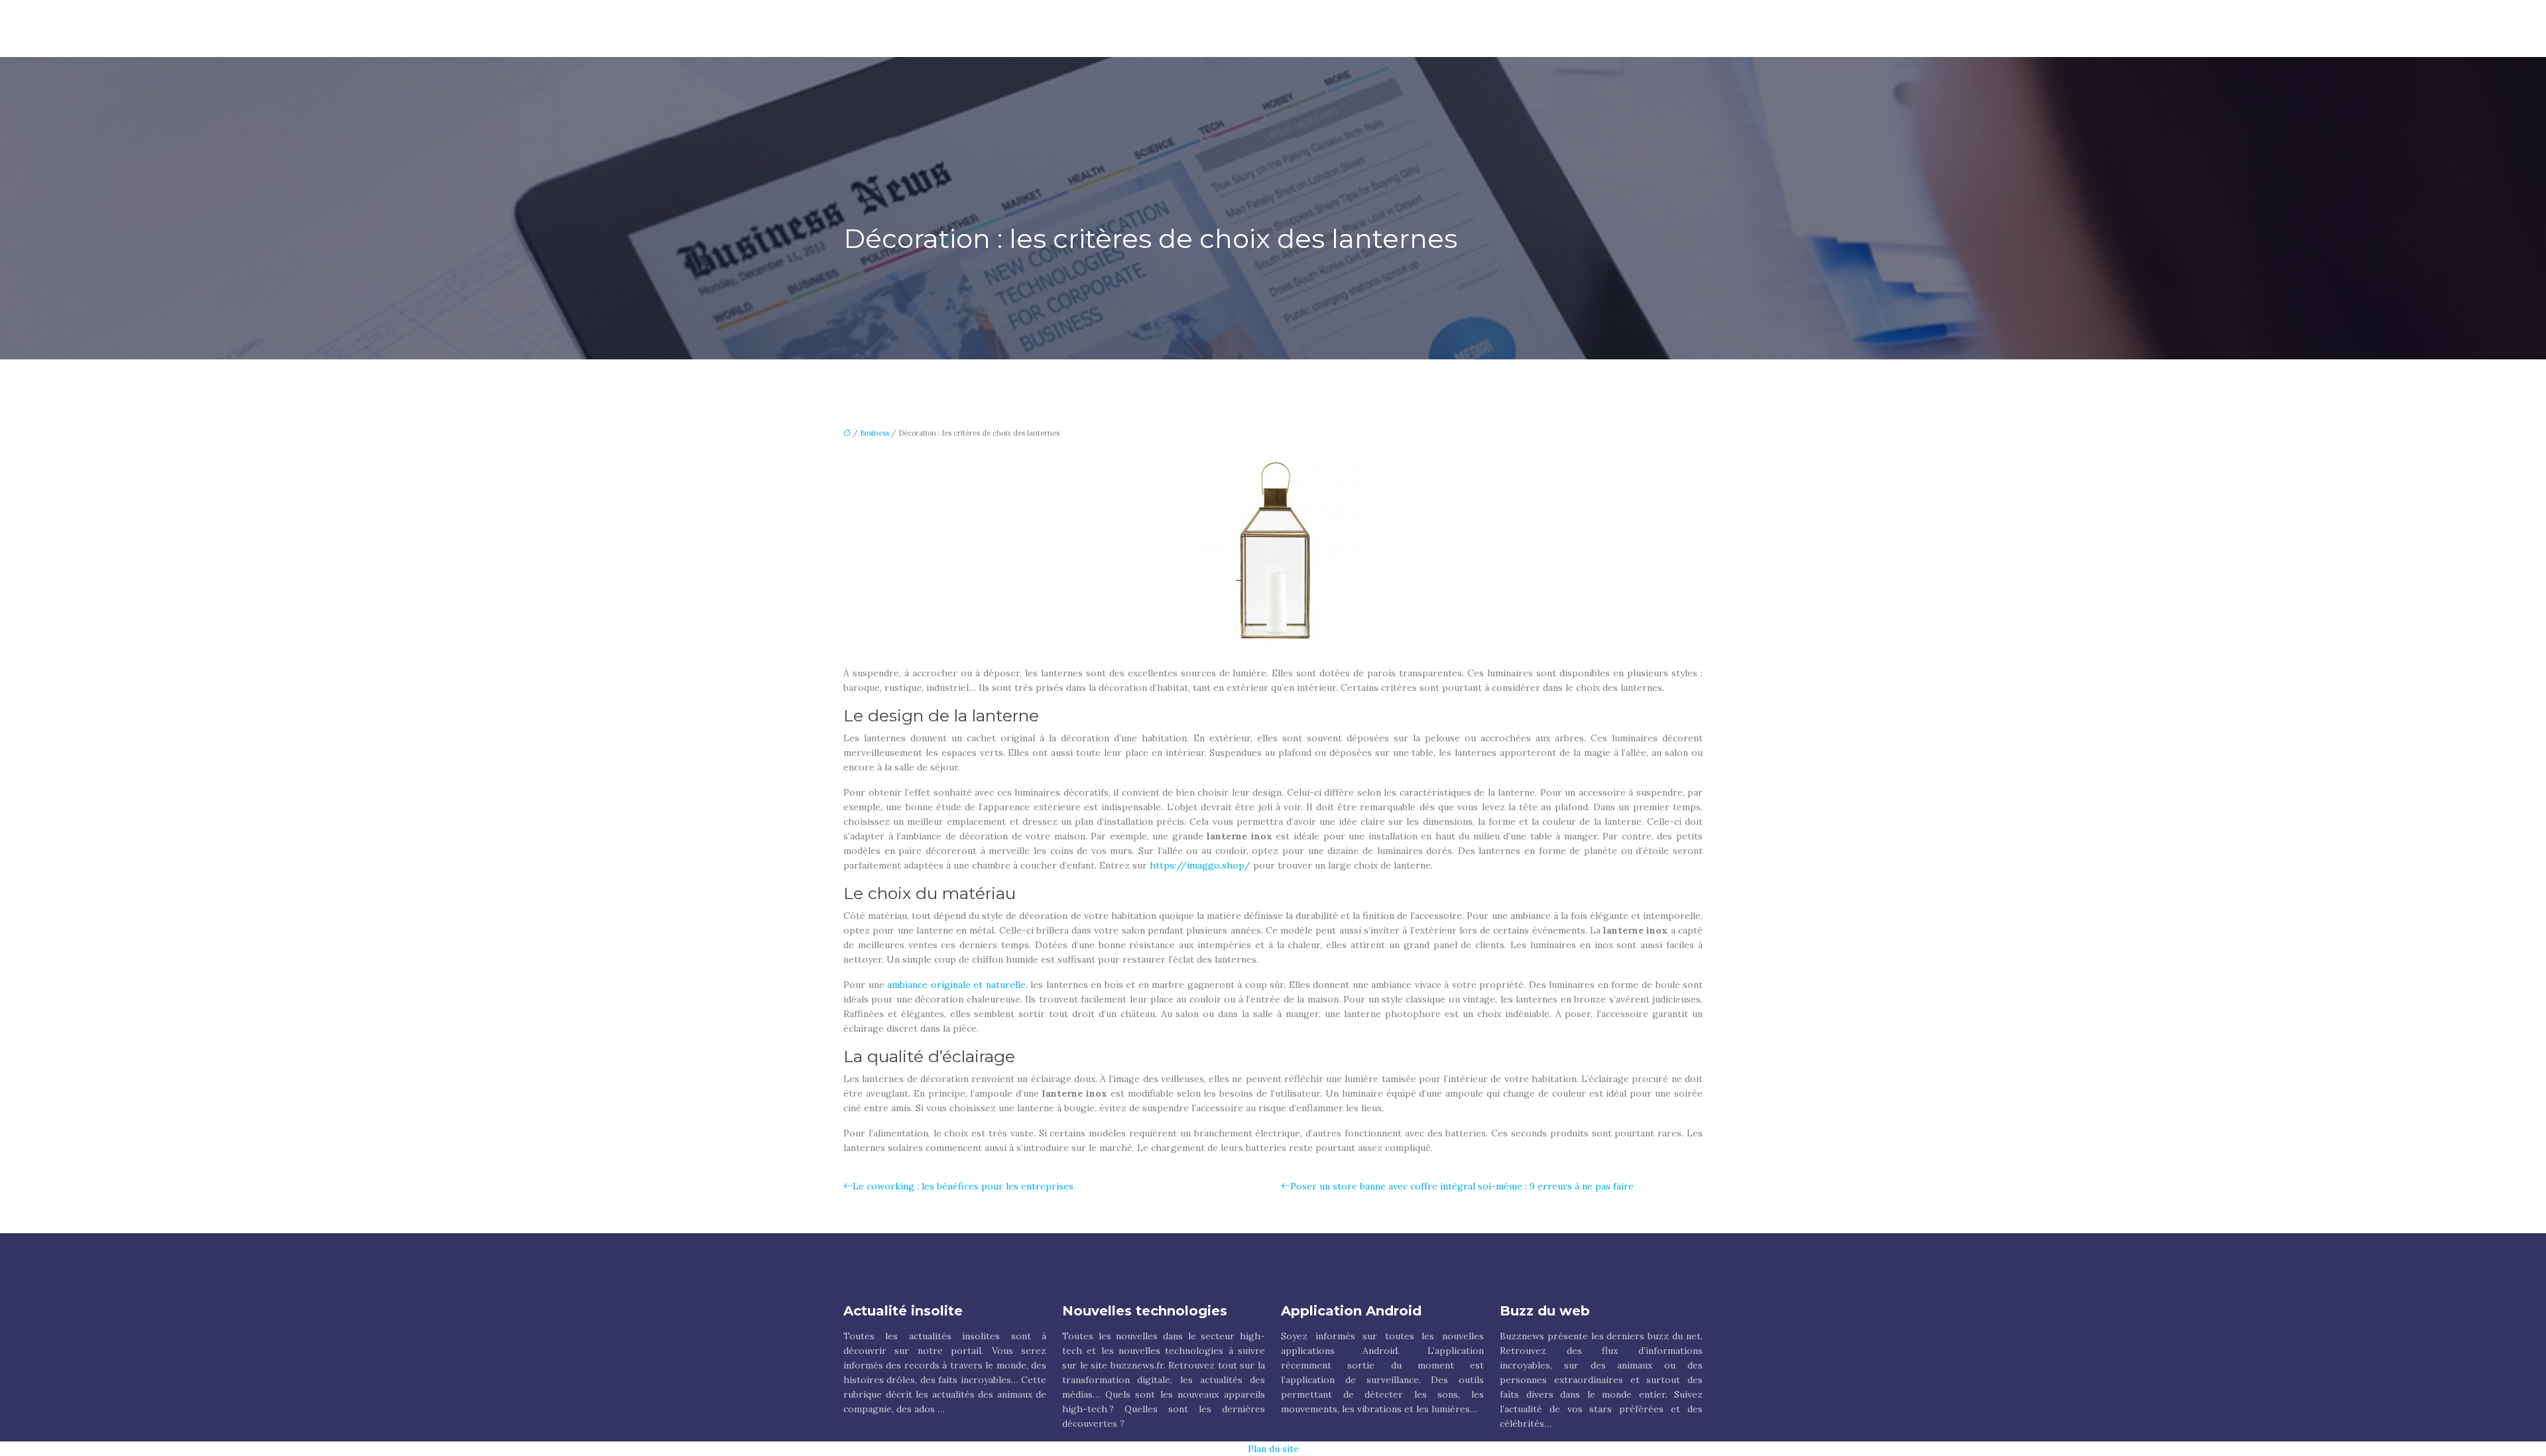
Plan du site (1273, 1449)
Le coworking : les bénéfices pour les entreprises (963, 1186)
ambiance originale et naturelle (956, 985)
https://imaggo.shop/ (1200, 865)
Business (875, 433)
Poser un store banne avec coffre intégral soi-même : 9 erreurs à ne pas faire (1462, 1186)
